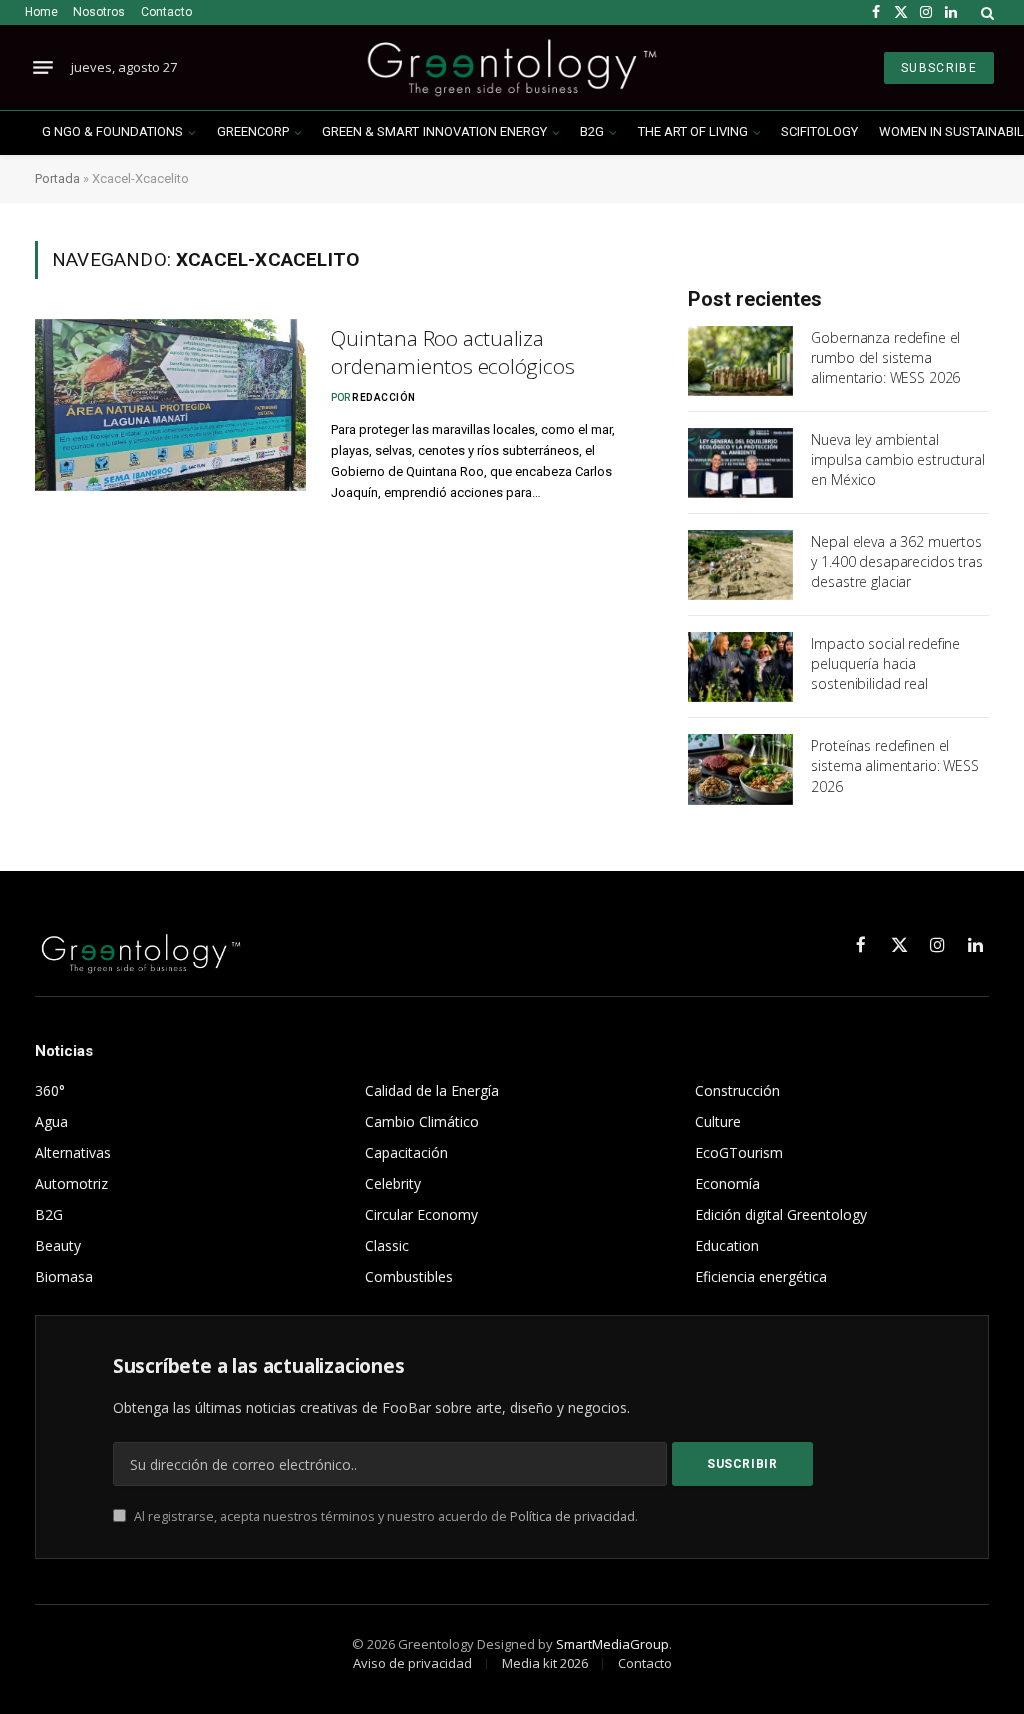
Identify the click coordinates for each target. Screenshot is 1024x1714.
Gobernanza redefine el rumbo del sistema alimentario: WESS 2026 (885, 357)
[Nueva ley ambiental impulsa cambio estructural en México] (740, 463)
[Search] (985, 12)
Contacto (166, 12)
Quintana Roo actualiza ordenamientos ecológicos (452, 352)
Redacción (384, 397)
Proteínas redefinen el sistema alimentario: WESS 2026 (895, 765)
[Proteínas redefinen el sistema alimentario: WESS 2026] (740, 769)
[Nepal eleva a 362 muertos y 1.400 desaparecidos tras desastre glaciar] (740, 565)
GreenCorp (253, 131)
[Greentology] (511, 67)
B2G (592, 131)
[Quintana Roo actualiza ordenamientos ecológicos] (170, 405)
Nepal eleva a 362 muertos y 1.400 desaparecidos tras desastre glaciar (896, 561)
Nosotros (99, 12)
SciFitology (819, 131)
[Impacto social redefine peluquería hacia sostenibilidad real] (740, 667)
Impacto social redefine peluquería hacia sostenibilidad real (885, 663)
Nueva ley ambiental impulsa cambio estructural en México (897, 459)
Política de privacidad (572, 1516)
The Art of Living (693, 131)
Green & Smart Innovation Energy (434, 131)
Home (41, 12)
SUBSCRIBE (939, 68)
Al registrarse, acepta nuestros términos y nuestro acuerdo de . (384, 1516)
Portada (57, 178)
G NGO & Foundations (112, 131)
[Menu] (43, 68)
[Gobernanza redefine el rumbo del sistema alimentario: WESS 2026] (740, 361)
